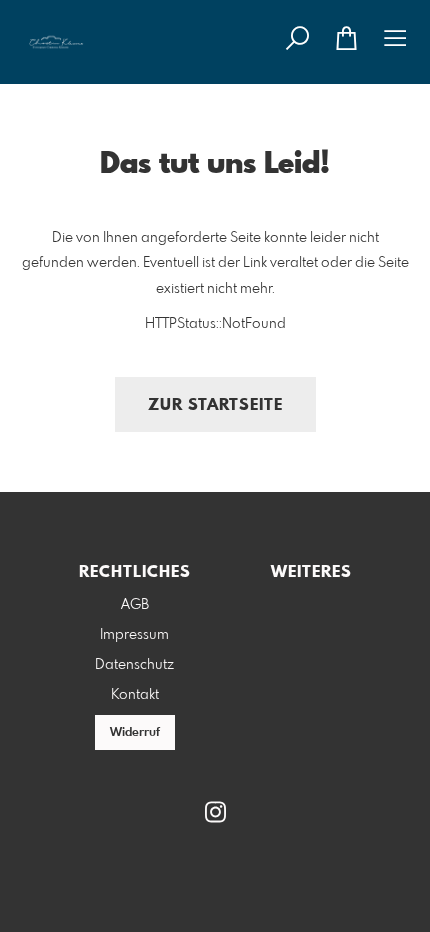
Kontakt (135, 695)
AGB (135, 605)
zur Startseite (215, 405)
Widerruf (135, 733)
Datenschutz (134, 665)
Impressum (134, 635)
